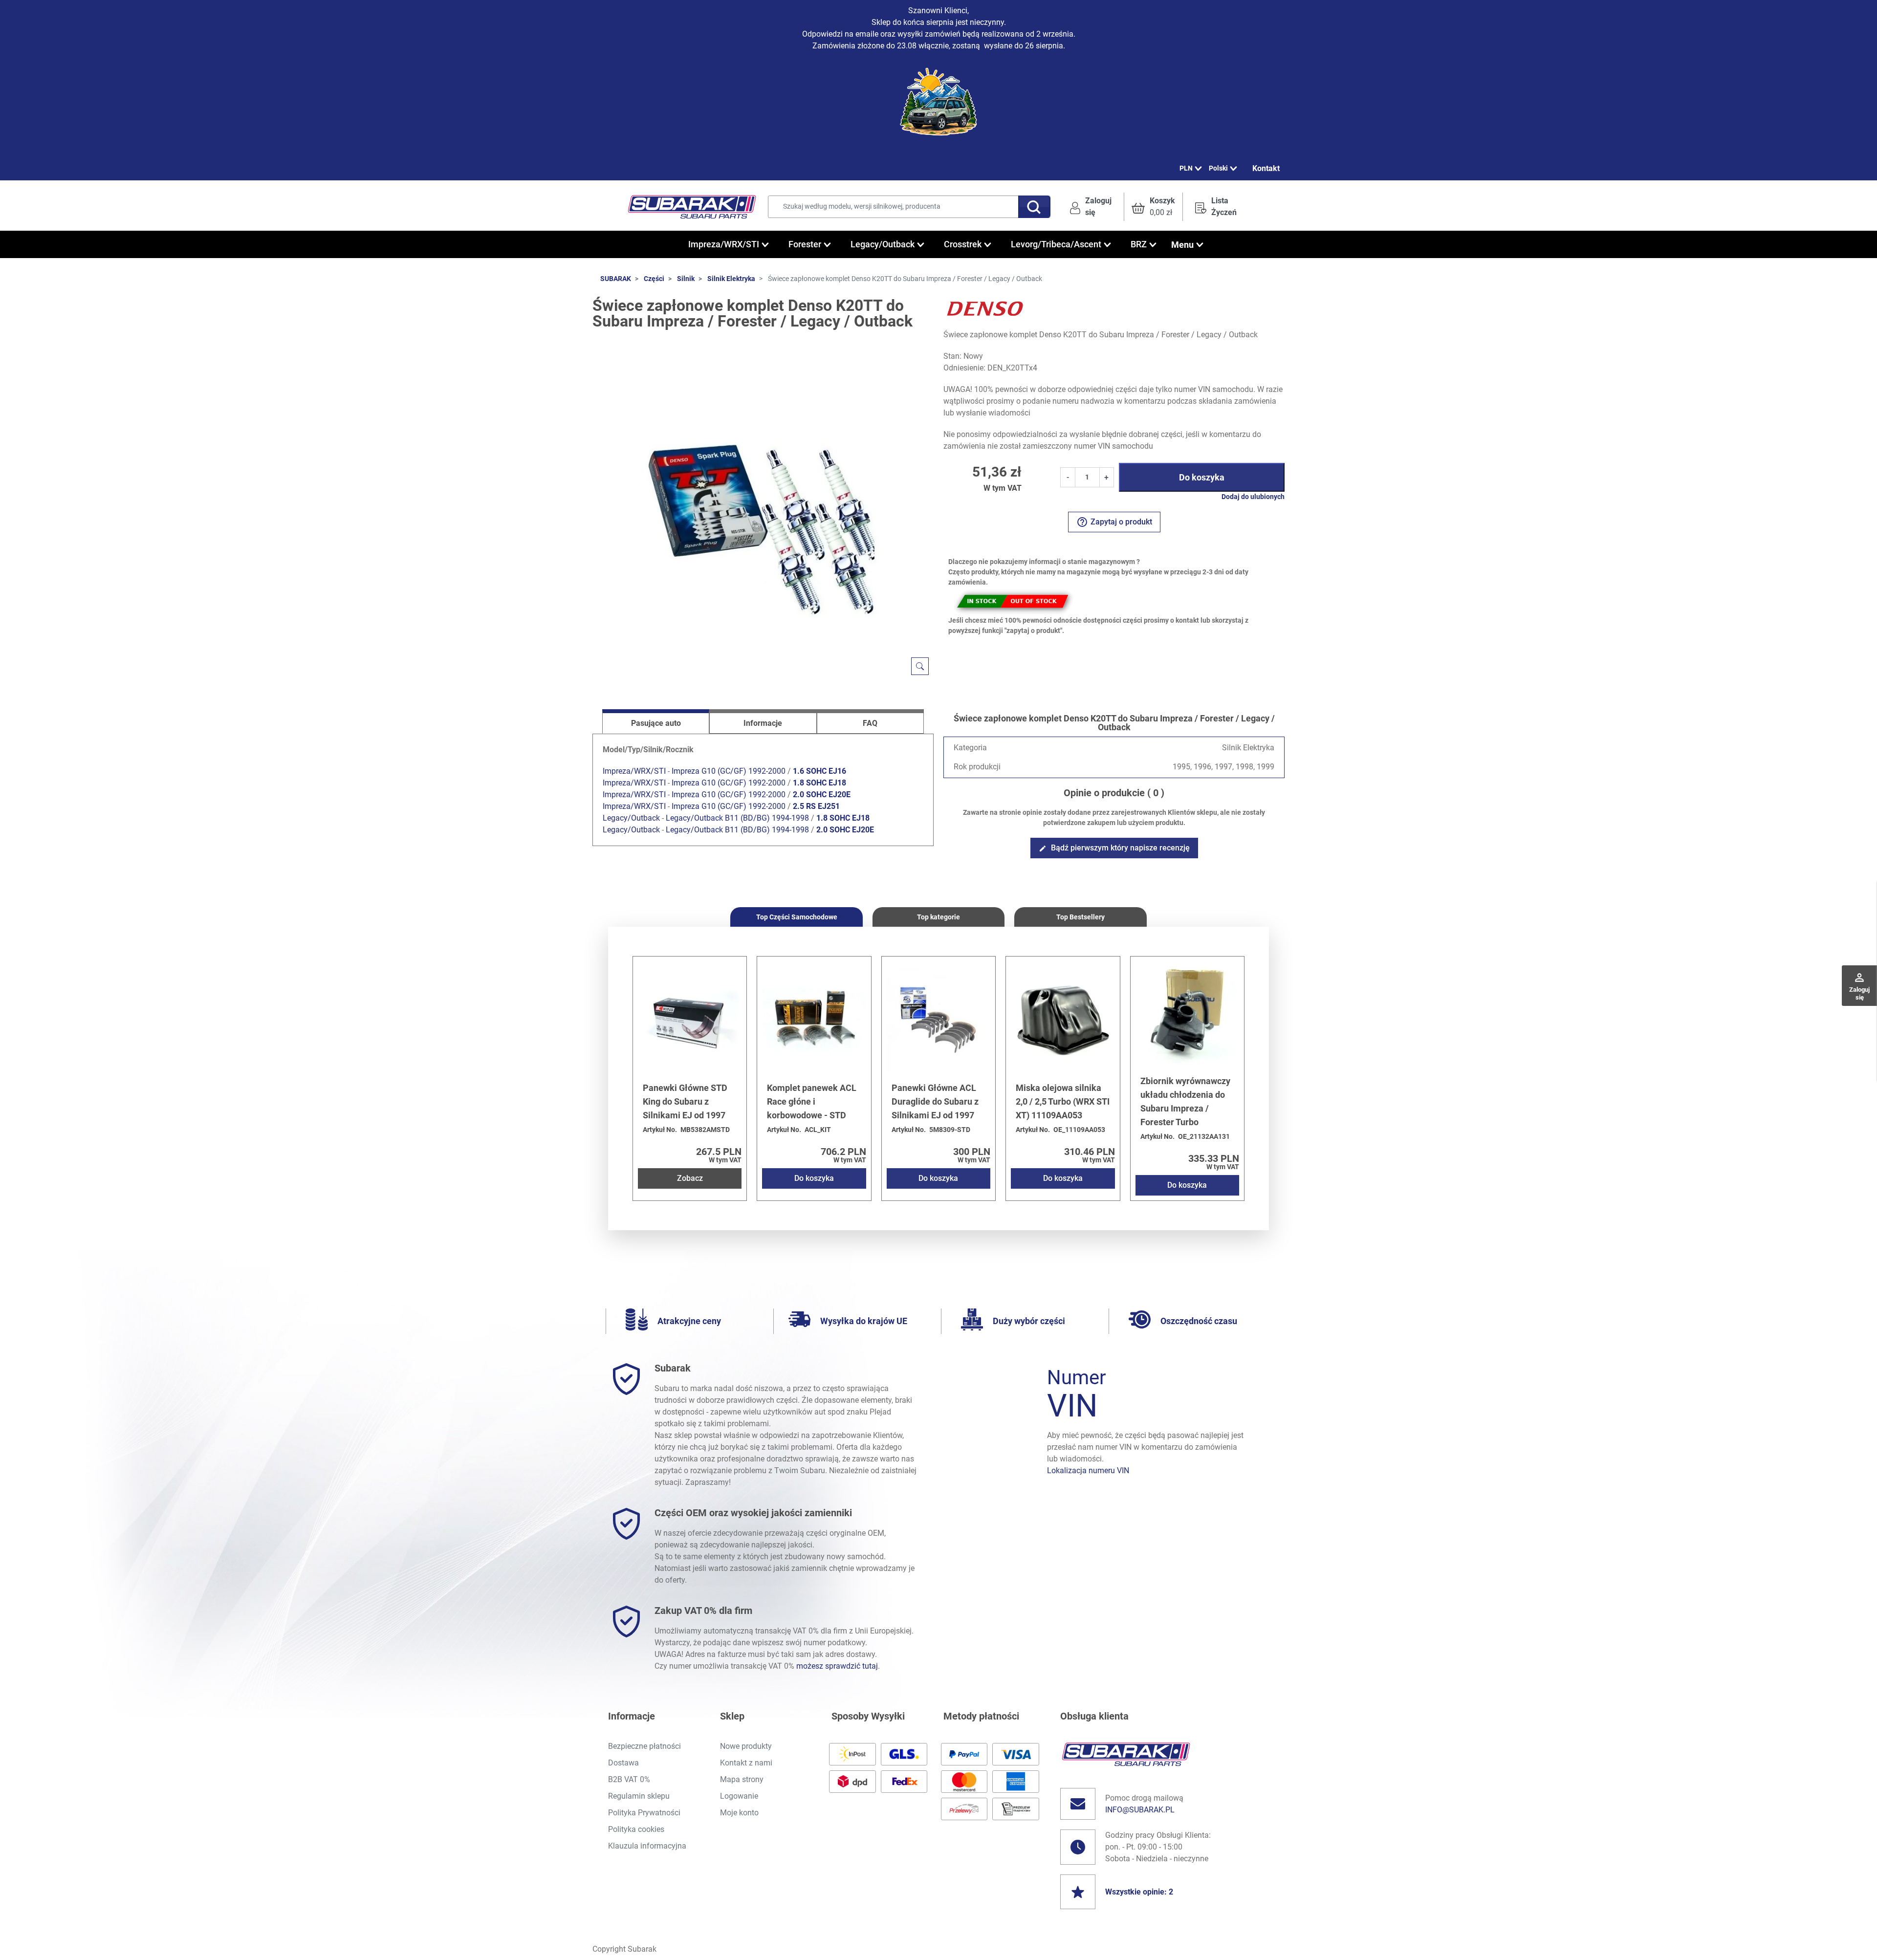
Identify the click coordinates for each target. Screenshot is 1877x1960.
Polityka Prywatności (644, 1813)
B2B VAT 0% (629, 1779)
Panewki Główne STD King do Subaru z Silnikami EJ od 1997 (685, 1101)
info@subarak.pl (1140, 1810)
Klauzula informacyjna (647, 1846)
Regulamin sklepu (639, 1796)
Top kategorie (938, 917)
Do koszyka (1202, 477)
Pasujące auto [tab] (656, 723)
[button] (1153, 207)
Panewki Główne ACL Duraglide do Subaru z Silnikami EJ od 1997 (935, 1101)
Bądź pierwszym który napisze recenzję (1114, 848)
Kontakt (1266, 168)
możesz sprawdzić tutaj (837, 1666)
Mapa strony (742, 1779)
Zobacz (690, 1178)
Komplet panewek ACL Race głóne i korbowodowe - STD (812, 1101)
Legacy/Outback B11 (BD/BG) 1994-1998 (737, 818)
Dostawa (623, 1763)
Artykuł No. (660, 1130)
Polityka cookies (636, 1829)
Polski (1218, 168)
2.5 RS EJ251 (816, 806)
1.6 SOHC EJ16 (819, 771)
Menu (1182, 245)
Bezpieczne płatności (644, 1746)
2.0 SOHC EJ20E (822, 795)
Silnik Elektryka (731, 279)
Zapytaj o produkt (1114, 522)
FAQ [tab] (870, 723)
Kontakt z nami (746, 1763)
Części (654, 279)
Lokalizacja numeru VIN (1088, 1470)
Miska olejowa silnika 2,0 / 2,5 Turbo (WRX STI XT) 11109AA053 (1063, 1101)
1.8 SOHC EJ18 (819, 783)
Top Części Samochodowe (797, 917)
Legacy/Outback (631, 818)
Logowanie (739, 1796)
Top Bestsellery (1080, 917)
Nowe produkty (746, 1746)
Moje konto (739, 1813)
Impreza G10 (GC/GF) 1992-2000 (729, 771)
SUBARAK (616, 279)
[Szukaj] (1034, 207)
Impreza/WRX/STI (634, 771)
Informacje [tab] (763, 723)
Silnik (686, 279)
